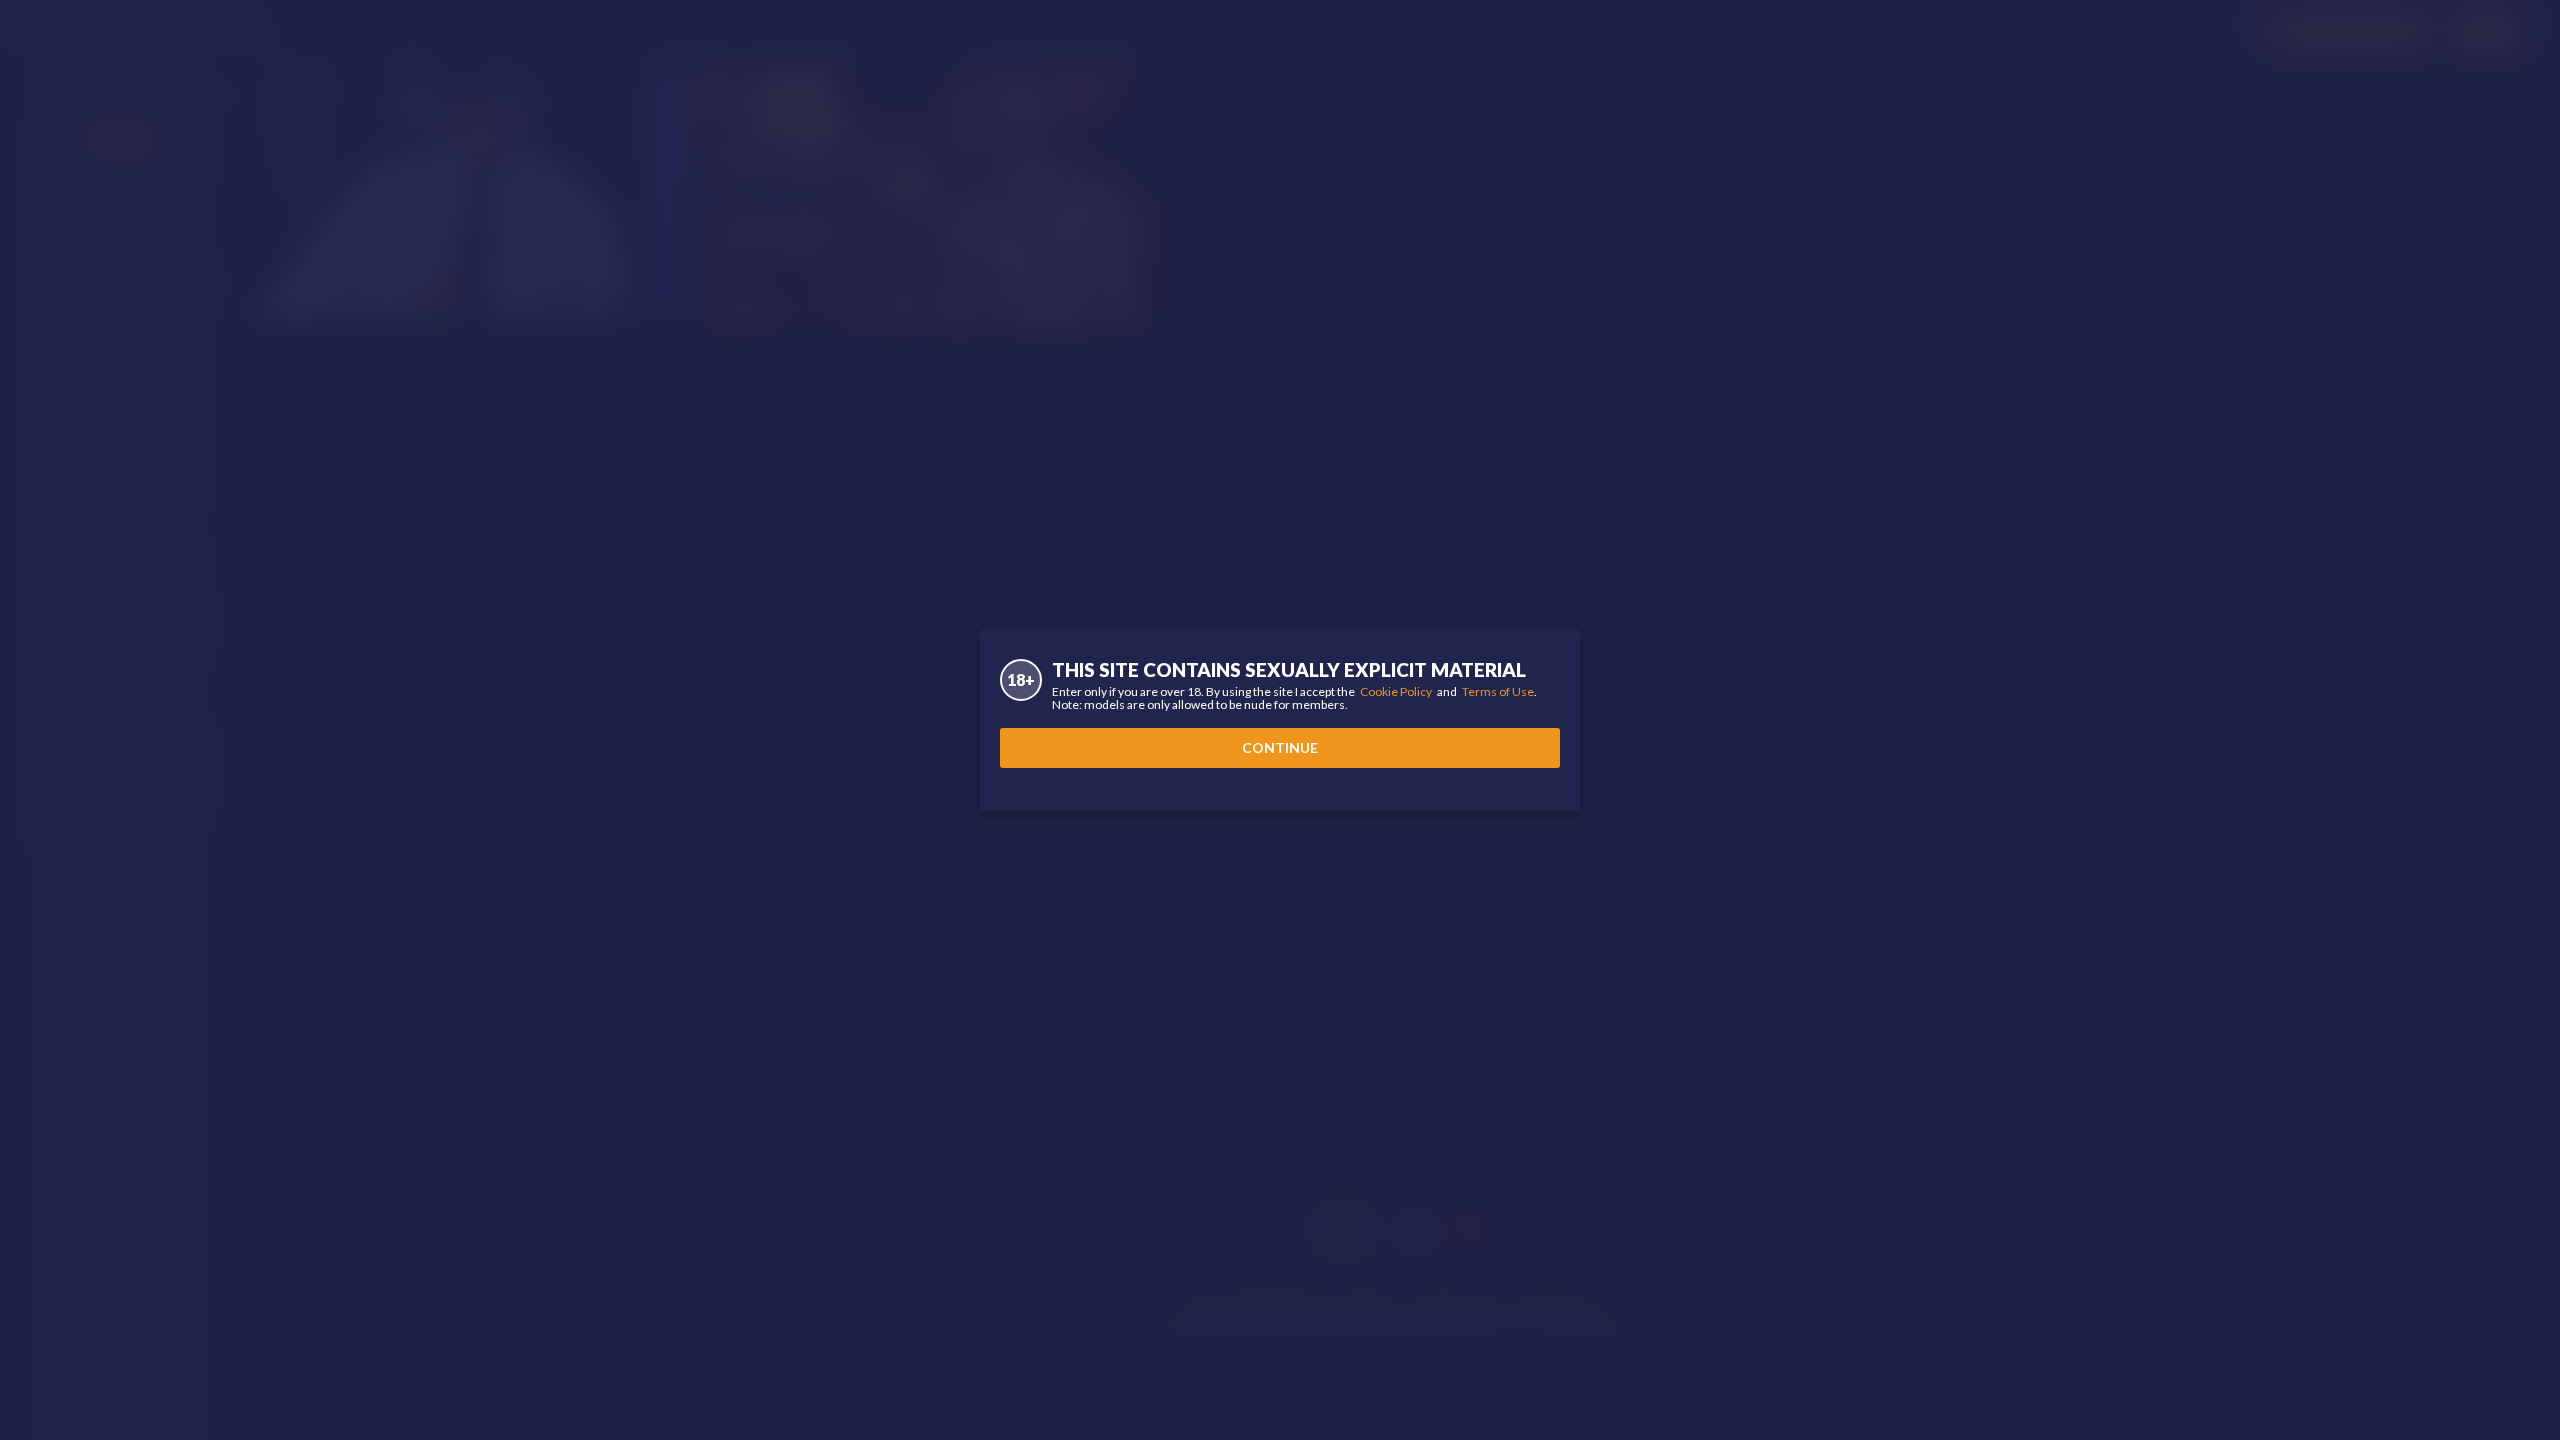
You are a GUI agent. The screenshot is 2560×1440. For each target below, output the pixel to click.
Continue (1280, 747)
